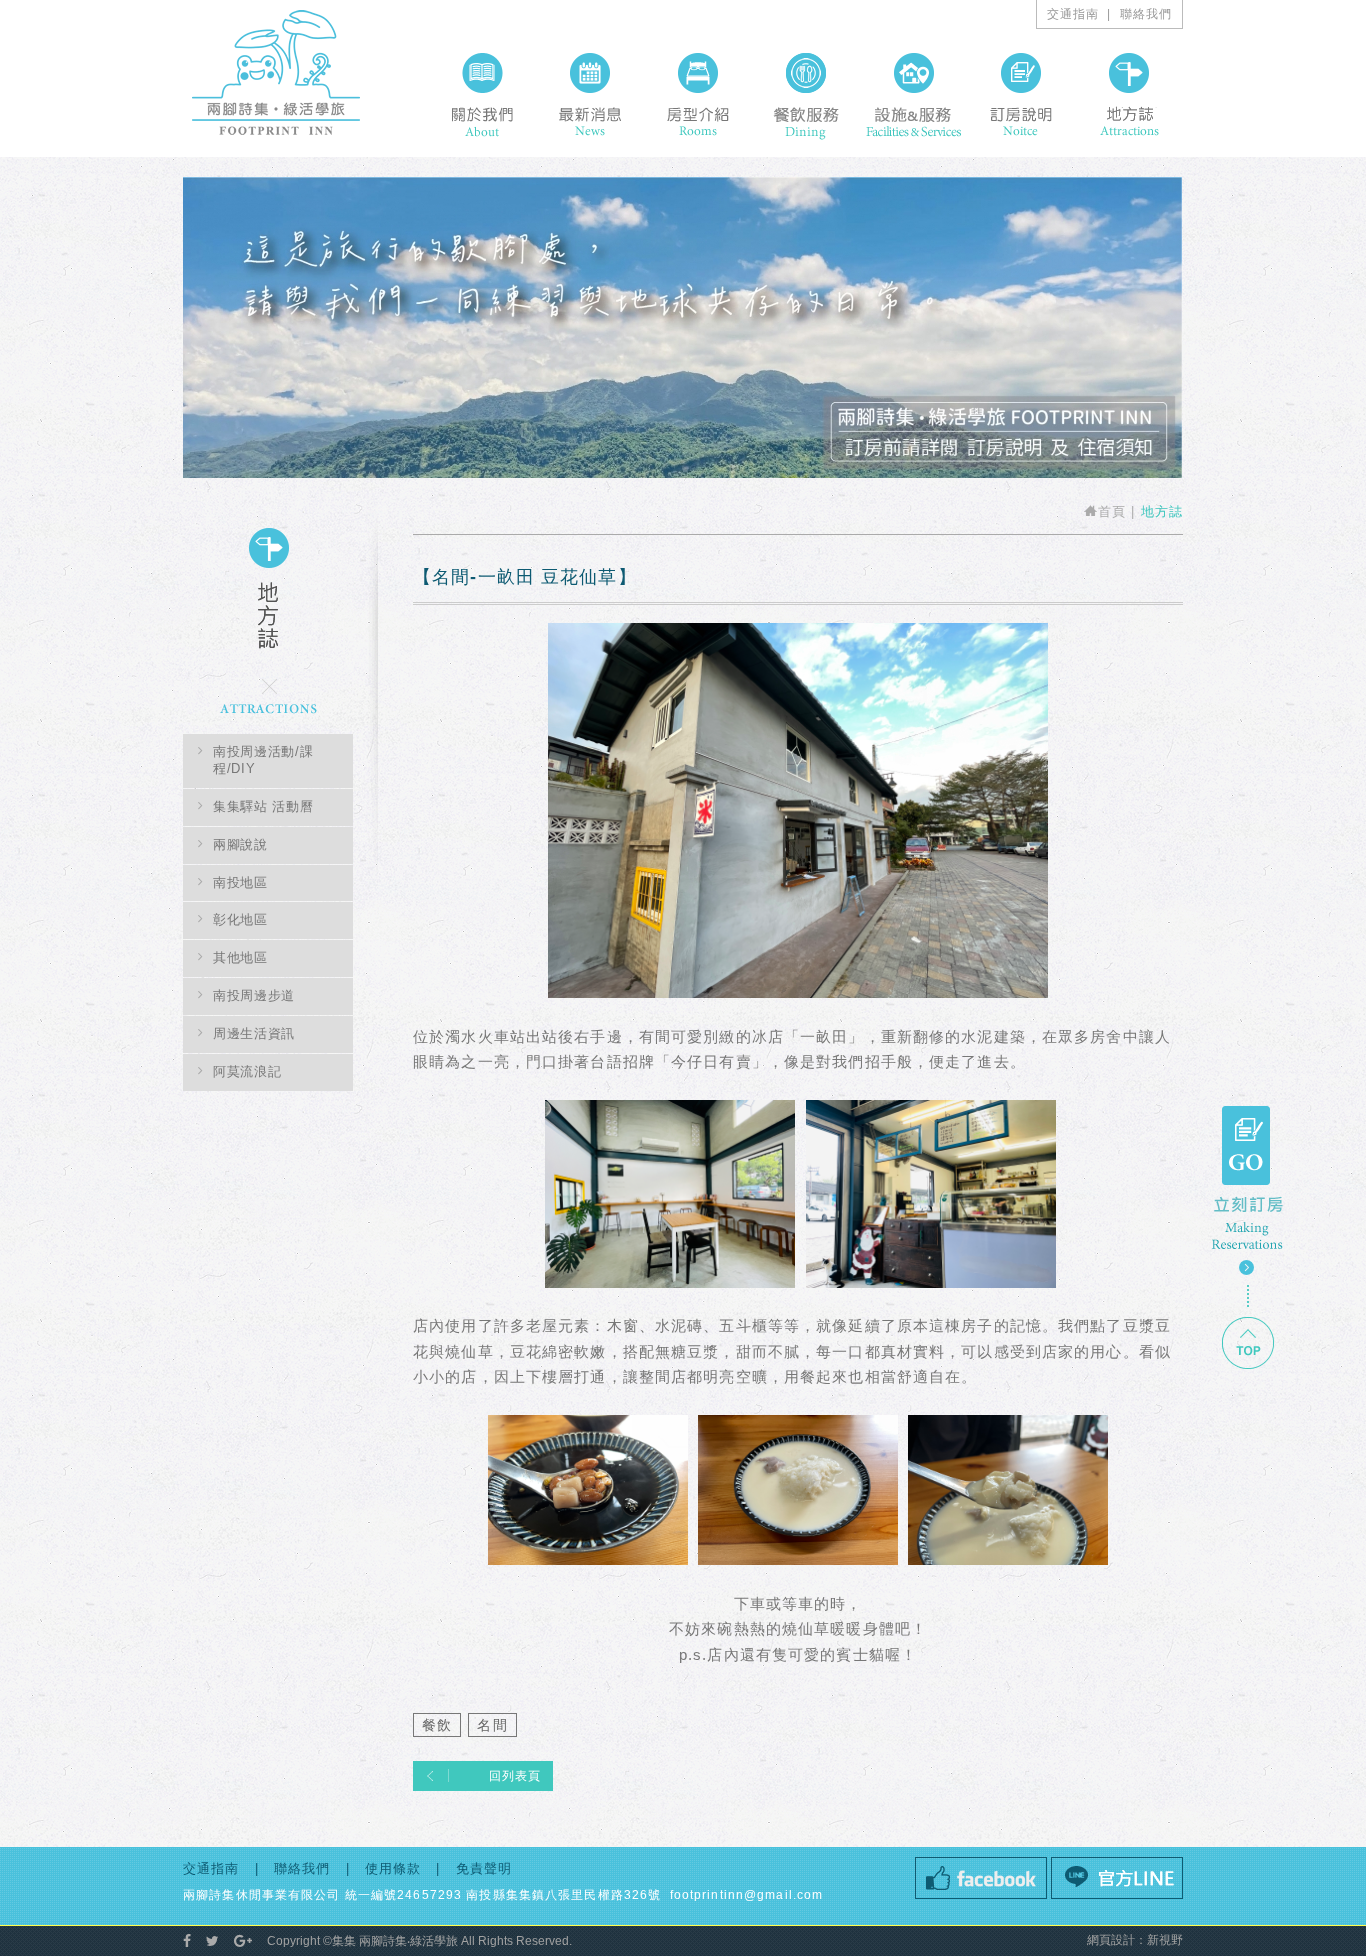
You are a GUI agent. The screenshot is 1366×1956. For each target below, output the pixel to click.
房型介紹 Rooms (698, 95)
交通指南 (1073, 14)
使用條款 (393, 1868)
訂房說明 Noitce (1021, 95)
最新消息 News (590, 95)
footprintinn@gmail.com (744, 1895)
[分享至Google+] (243, 1942)
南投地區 (240, 882)
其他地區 (240, 957)
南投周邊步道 (254, 995)
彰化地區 (240, 919)
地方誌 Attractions (1129, 95)
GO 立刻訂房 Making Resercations (1247, 1190)
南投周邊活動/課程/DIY (263, 760)
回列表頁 (515, 1776)
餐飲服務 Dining (806, 95)
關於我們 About (482, 95)
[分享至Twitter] (212, 1942)
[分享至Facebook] (187, 1942)
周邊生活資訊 (254, 1033)
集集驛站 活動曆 (263, 806)
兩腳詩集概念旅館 (276, 72)
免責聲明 (484, 1868)
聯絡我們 (1146, 14)
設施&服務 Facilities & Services (913, 95)
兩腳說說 (240, 844)
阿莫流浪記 (247, 1071)
